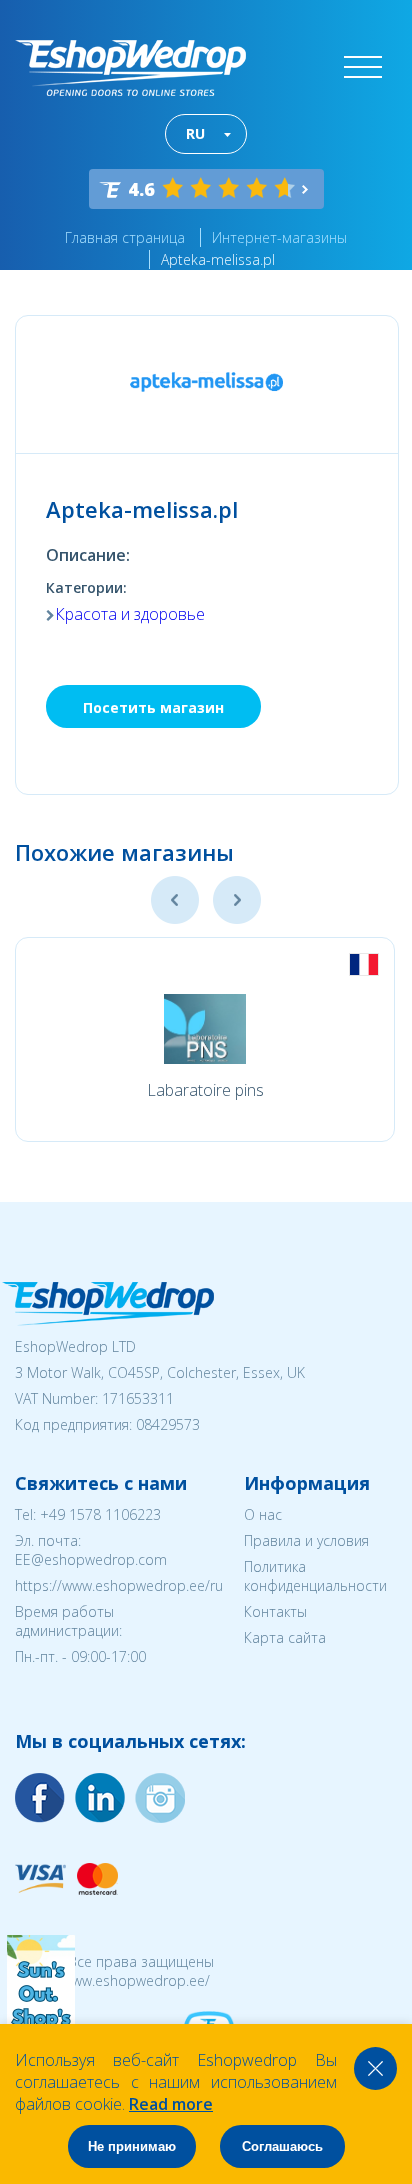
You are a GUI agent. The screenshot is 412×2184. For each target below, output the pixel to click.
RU (195, 133)
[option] (205, 1039)
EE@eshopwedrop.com (91, 1559)
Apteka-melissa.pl (218, 259)
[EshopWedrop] (130, 68)
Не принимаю (132, 2146)
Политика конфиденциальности (315, 1576)
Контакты (275, 1611)
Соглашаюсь (282, 2146)
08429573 (168, 1424)
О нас (263, 1514)
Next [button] (237, 900)
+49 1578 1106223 (100, 1514)
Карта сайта (285, 1637)
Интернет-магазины (279, 237)
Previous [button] (175, 900)
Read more (171, 2104)
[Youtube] (160, 1798)
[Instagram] (100, 1798)
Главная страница (125, 237)
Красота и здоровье (130, 614)
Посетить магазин (153, 707)
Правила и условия (306, 1540)
